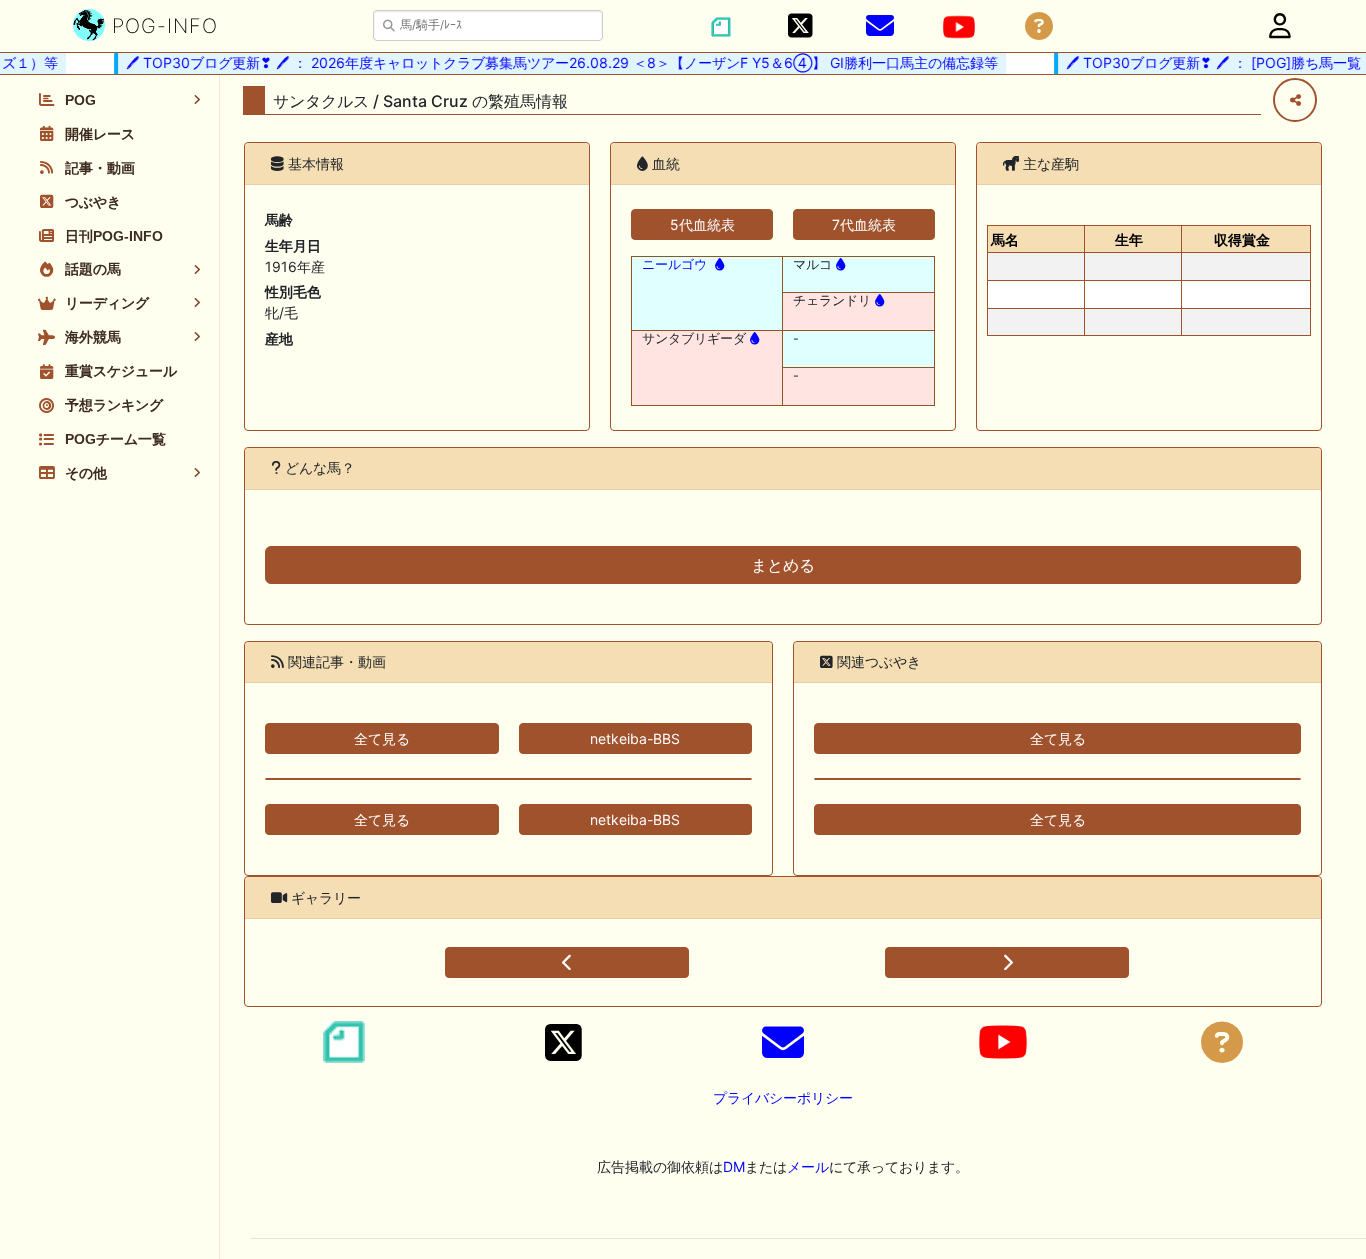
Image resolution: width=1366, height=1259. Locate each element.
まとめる (783, 565)
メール (808, 1166)
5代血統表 (702, 224)
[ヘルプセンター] (1039, 26)
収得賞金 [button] (1242, 239)
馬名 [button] (1005, 239)
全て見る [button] (382, 738)
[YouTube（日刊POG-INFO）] (959, 27)
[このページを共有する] (1295, 100)
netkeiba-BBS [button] (635, 738)
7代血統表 (864, 224)
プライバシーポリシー (783, 1097)
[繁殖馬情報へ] (717, 264)
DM (734, 1166)
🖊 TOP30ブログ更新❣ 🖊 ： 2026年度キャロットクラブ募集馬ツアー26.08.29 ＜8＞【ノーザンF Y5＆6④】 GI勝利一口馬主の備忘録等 (553, 62)
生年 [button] (1129, 239)
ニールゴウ (674, 264)
